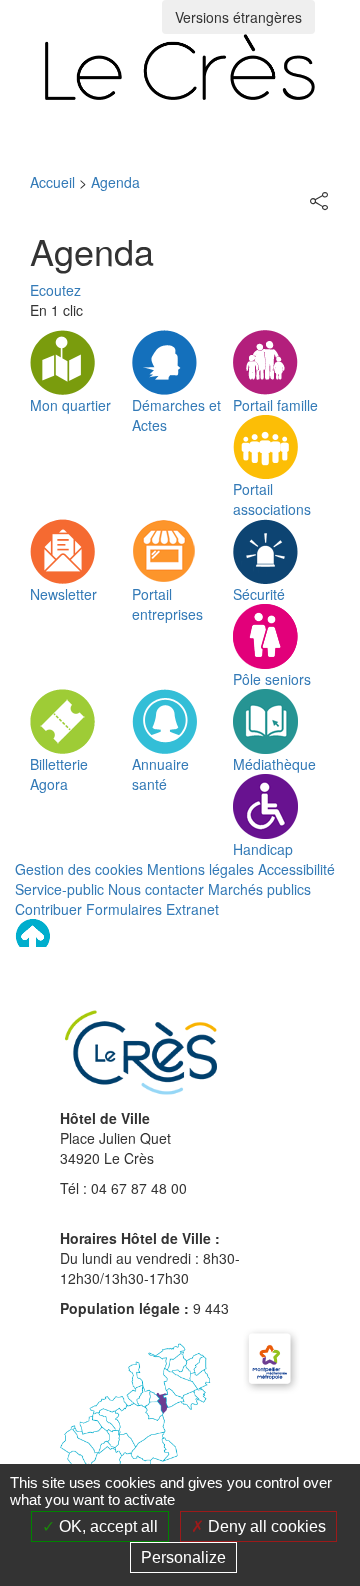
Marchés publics (259, 889)
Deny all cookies (265, 1526)
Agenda (115, 182)
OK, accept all (106, 1526)
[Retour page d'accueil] (180, 67)
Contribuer (48, 909)
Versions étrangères (238, 17)
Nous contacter (156, 889)
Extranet (192, 909)
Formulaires (124, 909)
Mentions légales (200, 869)
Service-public (59, 889)
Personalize (183, 1557)
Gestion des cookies (79, 869)
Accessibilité (296, 869)
